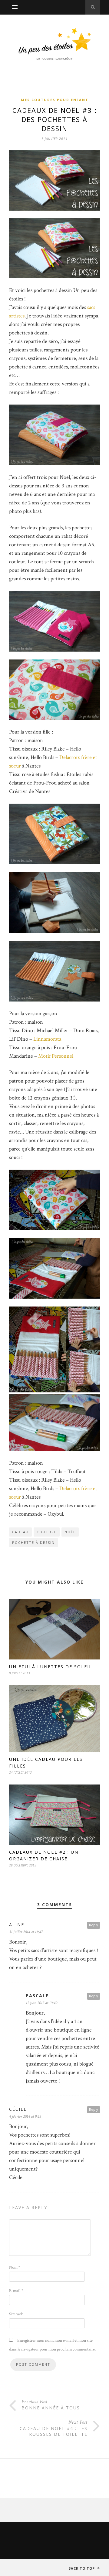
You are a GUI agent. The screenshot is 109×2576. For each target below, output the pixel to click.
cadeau (20, 1532)
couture (47, 1532)
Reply (94, 1925)
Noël (70, 1532)
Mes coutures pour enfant (55, 100)
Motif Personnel (55, 1056)
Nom (15, 2267)
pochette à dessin (33, 1542)
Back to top (82, 2568)
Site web (16, 2314)
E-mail (16, 2291)
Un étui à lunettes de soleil (51, 1667)
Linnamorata (47, 1039)
